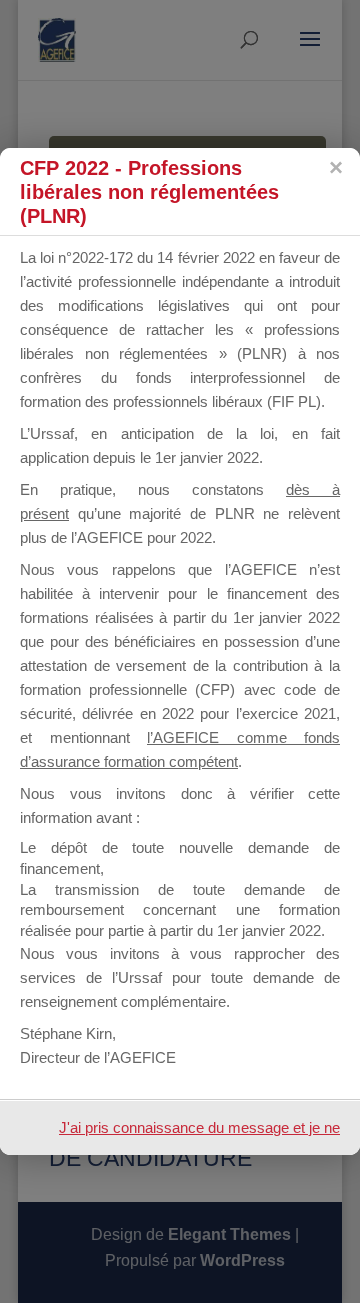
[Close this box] (335, 168)
